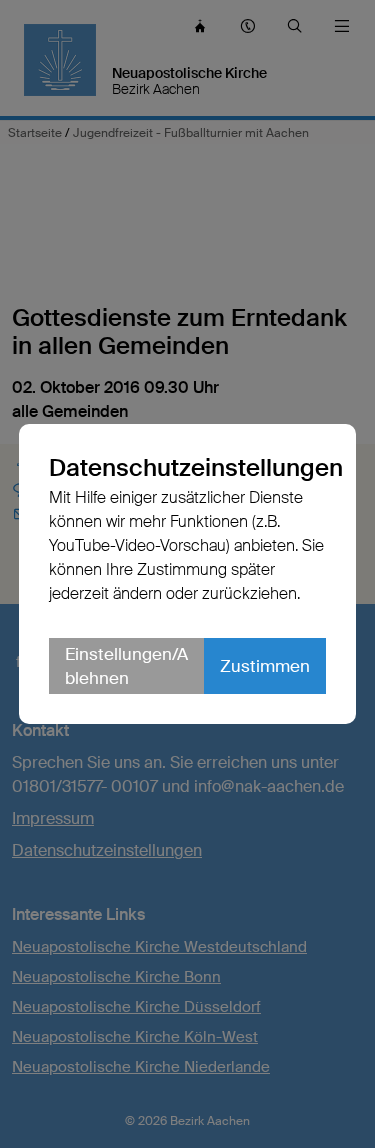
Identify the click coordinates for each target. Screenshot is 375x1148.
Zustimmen (265, 666)
